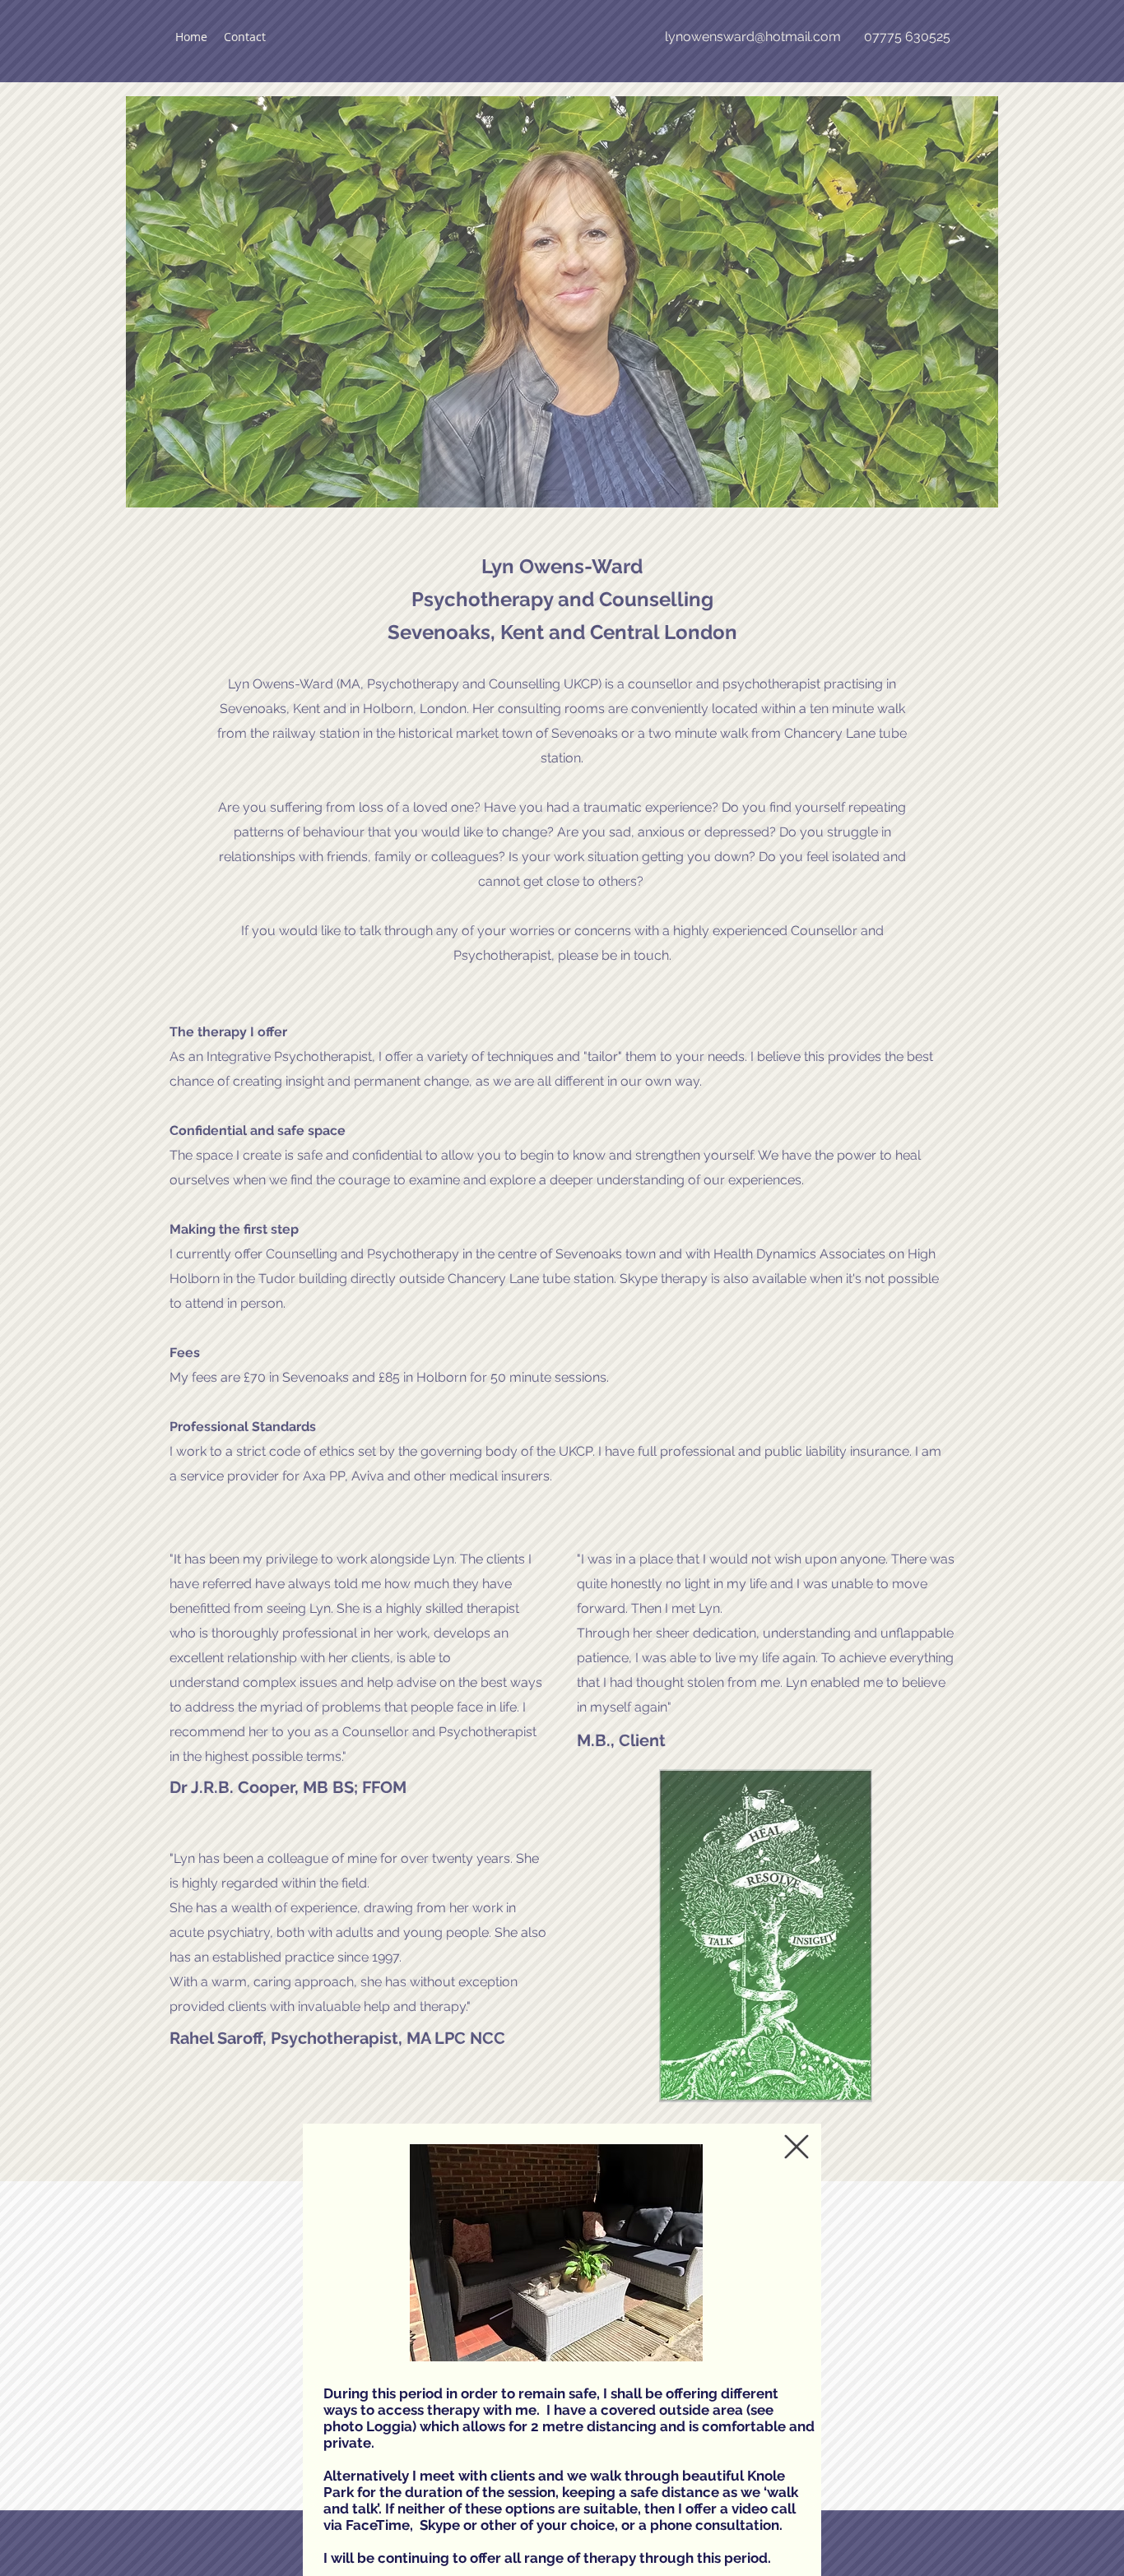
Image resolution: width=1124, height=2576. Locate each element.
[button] (797, 2147)
